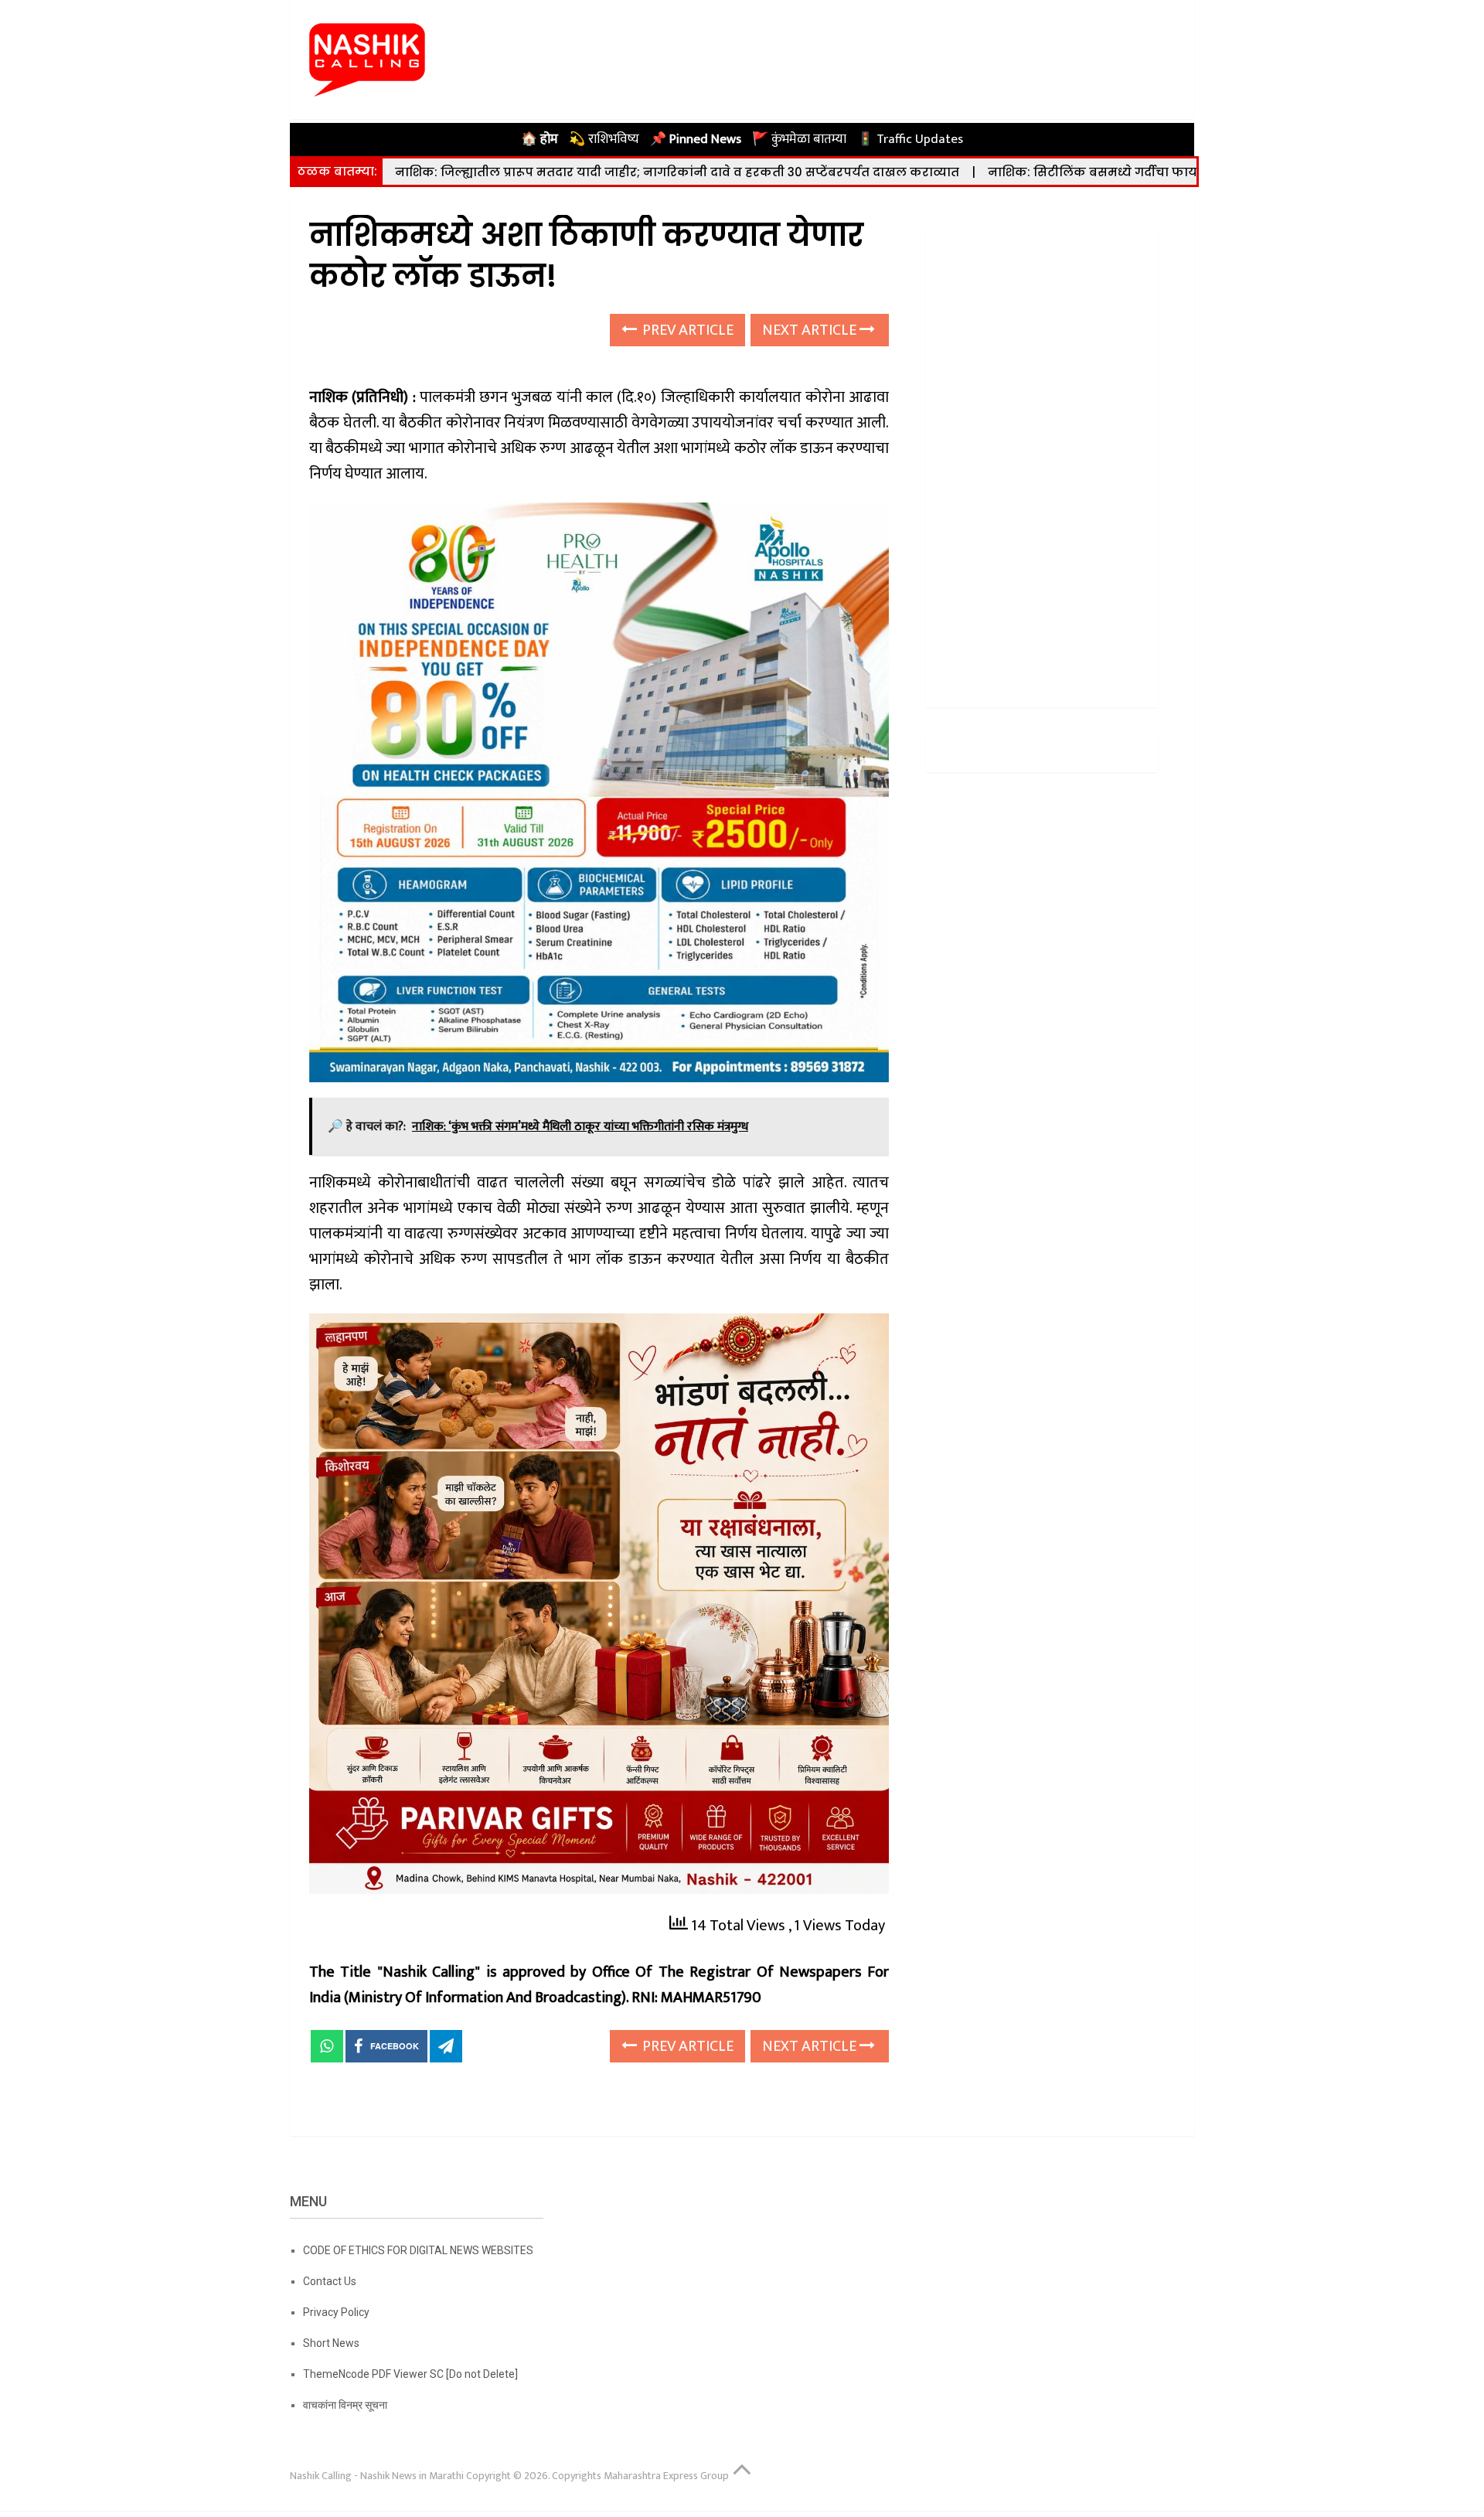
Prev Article (686, 330)
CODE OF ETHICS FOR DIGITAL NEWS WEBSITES (418, 2250)
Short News (331, 2343)
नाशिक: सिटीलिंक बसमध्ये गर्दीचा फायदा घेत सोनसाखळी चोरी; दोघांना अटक (1195, 172)
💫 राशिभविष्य (604, 139)
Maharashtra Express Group (666, 2476)
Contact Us (330, 2281)
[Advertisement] (1042, 464)
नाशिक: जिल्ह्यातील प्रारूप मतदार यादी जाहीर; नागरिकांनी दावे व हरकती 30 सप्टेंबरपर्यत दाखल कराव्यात (677, 172)
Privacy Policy (336, 2312)
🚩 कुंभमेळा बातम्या (799, 139)
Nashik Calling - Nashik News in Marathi (377, 2476)
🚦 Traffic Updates (910, 139)
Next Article (811, 330)
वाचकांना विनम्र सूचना (345, 2405)
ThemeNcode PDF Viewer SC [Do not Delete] (410, 2374)
